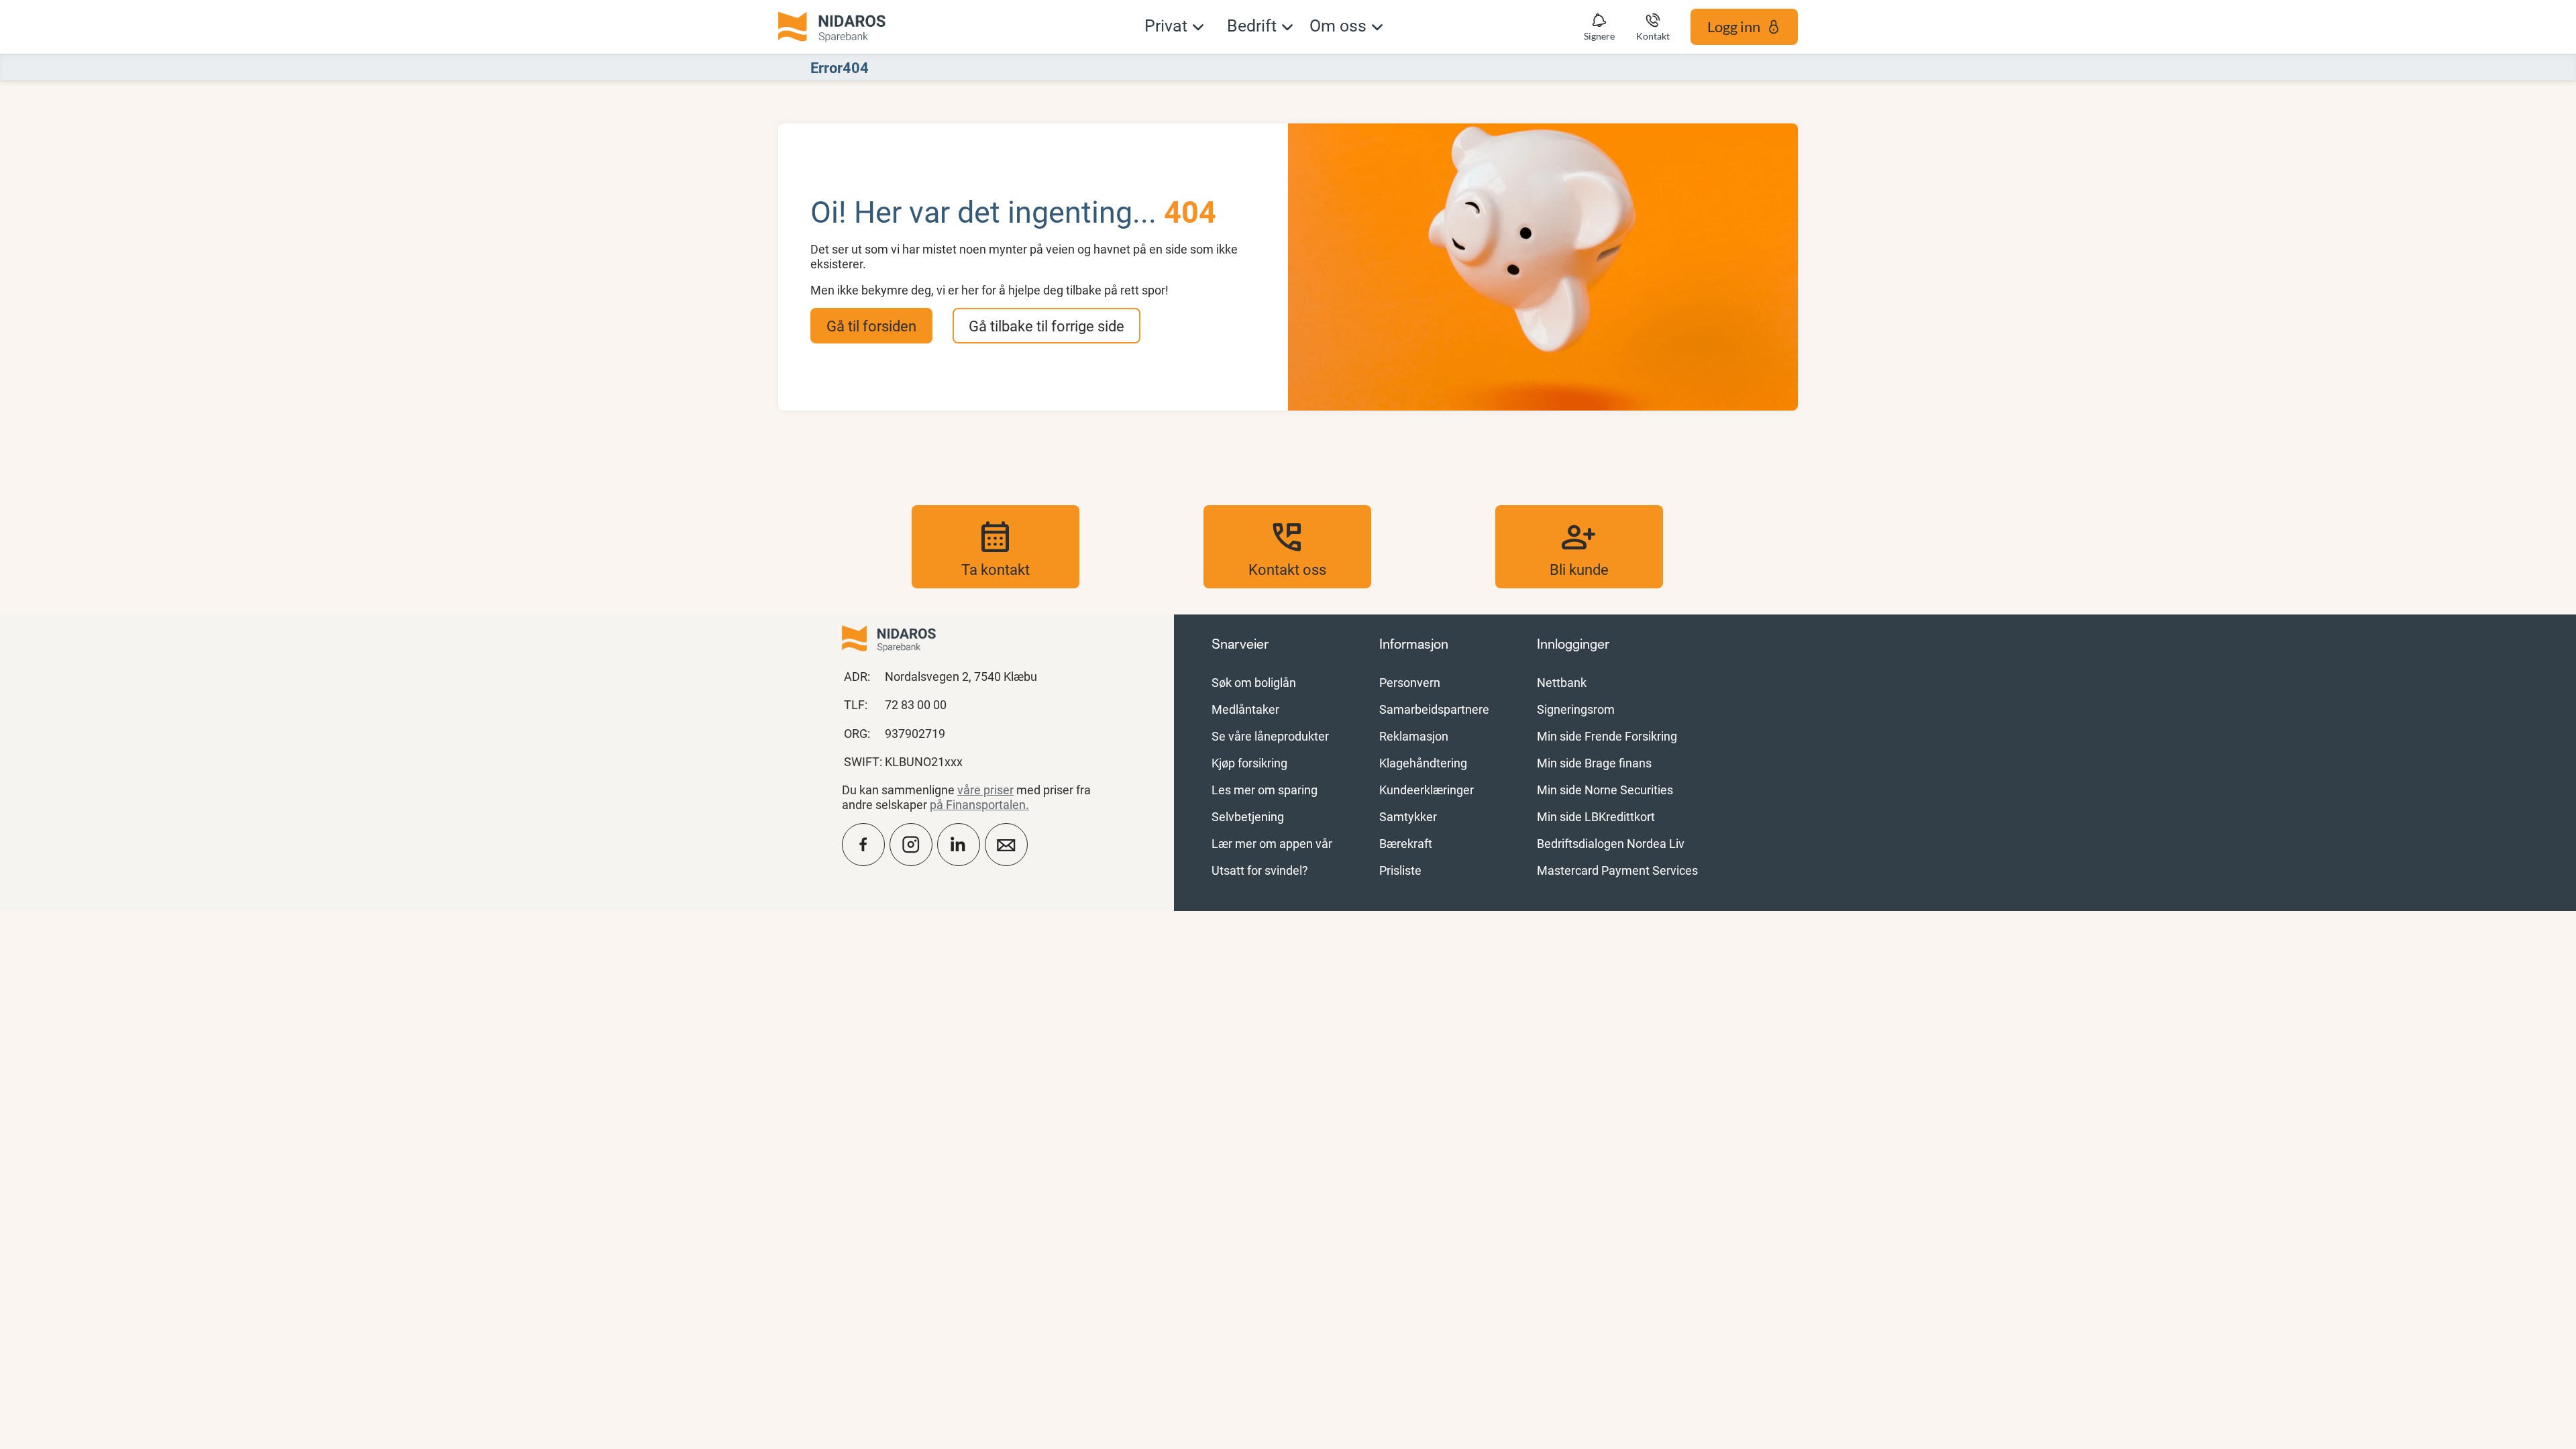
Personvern (1410, 682)
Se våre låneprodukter (1270, 736)
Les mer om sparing (1265, 790)
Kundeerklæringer (1427, 790)
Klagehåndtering (1423, 763)
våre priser (985, 790)
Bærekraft (1406, 843)
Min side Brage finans (1594, 763)
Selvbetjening (1248, 816)
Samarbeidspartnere (1434, 709)
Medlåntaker (1245, 709)
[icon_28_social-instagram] (911, 845)
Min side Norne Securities (1605, 790)
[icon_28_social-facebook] (863, 845)
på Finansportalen (978, 804)
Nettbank (1562, 682)
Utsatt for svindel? (1260, 870)
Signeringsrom (1576, 709)
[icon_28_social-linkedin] (959, 845)
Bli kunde (1579, 547)
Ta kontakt (996, 547)
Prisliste (1400, 870)
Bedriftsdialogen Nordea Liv (1611, 843)
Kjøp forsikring (1249, 763)
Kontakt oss (1287, 547)
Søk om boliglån (1254, 682)
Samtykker (1408, 816)
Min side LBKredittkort (1596, 816)
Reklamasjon (1414, 736)
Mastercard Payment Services (1617, 870)
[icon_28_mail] (1006, 845)
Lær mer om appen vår (1272, 843)
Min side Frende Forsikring (1607, 736)
